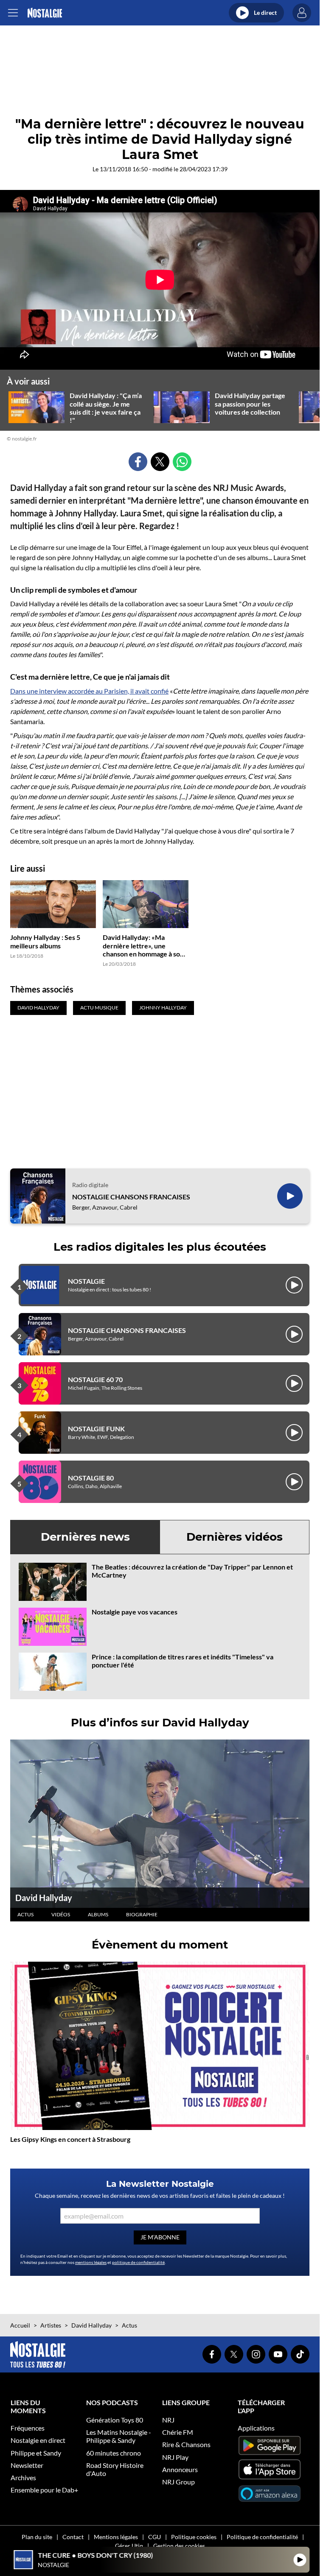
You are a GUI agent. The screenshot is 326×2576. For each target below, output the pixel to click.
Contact (73, 2537)
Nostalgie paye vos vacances (135, 1612)
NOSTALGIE (86, 1281)
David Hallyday (44, 1898)
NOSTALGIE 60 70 (95, 1379)
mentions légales (91, 2262)
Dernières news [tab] (85, 1537)
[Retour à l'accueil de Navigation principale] (45, 13)
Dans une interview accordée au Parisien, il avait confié (89, 691)
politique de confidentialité (138, 2262)
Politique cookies (194, 2537)
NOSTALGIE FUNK (96, 1429)
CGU (155, 2537)
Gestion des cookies (179, 2546)
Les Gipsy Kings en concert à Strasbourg (70, 2139)
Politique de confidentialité (262, 2537)
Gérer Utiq (129, 2546)
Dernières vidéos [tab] (235, 1537)
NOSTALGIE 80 (91, 1478)
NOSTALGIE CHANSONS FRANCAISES (131, 1197)
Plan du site (37, 2537)
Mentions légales (116, 2537)
